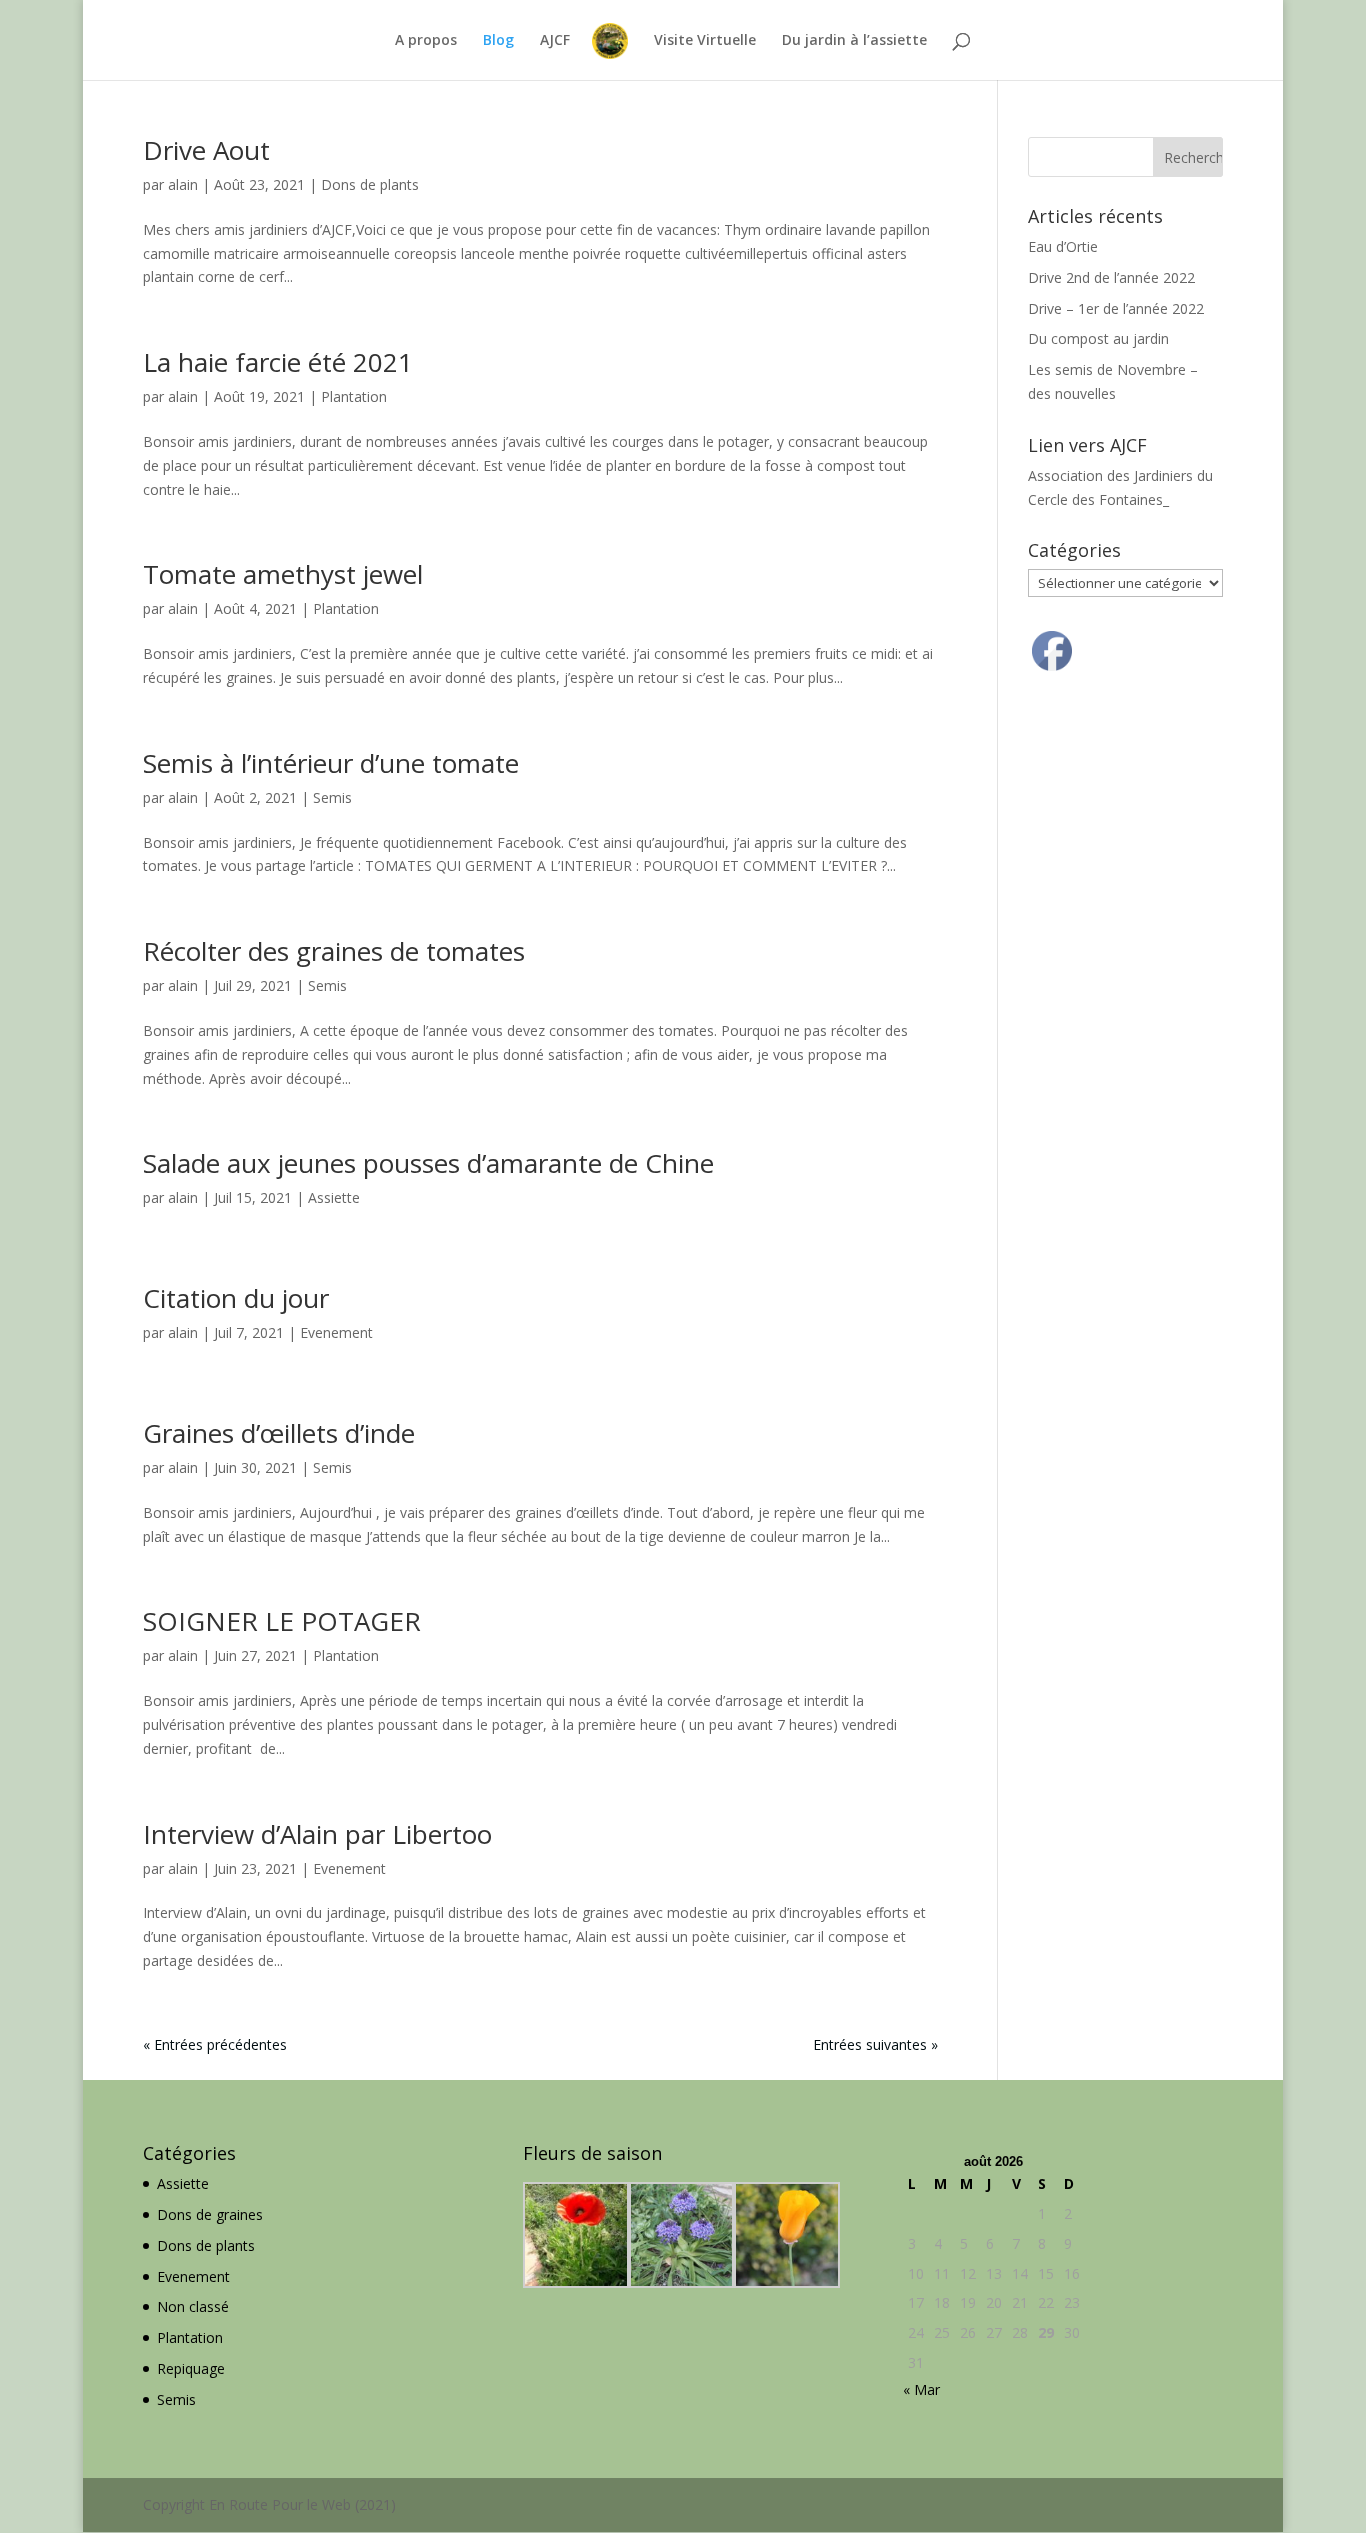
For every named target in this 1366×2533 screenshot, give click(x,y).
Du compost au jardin (1098, 338)
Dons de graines (210, 2214)
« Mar (921, 2389)
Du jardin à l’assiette (854, 41)
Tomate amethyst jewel (283, 574)
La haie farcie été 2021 (278, 362)
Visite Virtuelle (705, 41)
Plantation (354, 396)
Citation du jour (236, 1298)
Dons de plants (370, 184)
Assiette (334, 1197)
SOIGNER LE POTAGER (282, 1621)
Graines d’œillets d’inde (279, 1433)
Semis (332, 797)
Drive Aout (206, 150)
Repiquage (191, 2368)
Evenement (336, 1332)
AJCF (555, 41)
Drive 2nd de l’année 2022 (1111, 277)
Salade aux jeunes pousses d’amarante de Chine (428, 1163)
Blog (498, 41)
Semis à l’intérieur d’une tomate (331, 763)
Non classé (193, 2306)
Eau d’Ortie (1063, 246)
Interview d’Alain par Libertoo (317, 1834)
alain (183, 184)
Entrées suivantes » (875, 2044)
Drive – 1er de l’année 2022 (1116, 308)
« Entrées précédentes (215, 2044)
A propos (426, 41)
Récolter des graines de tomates (334, 951)
